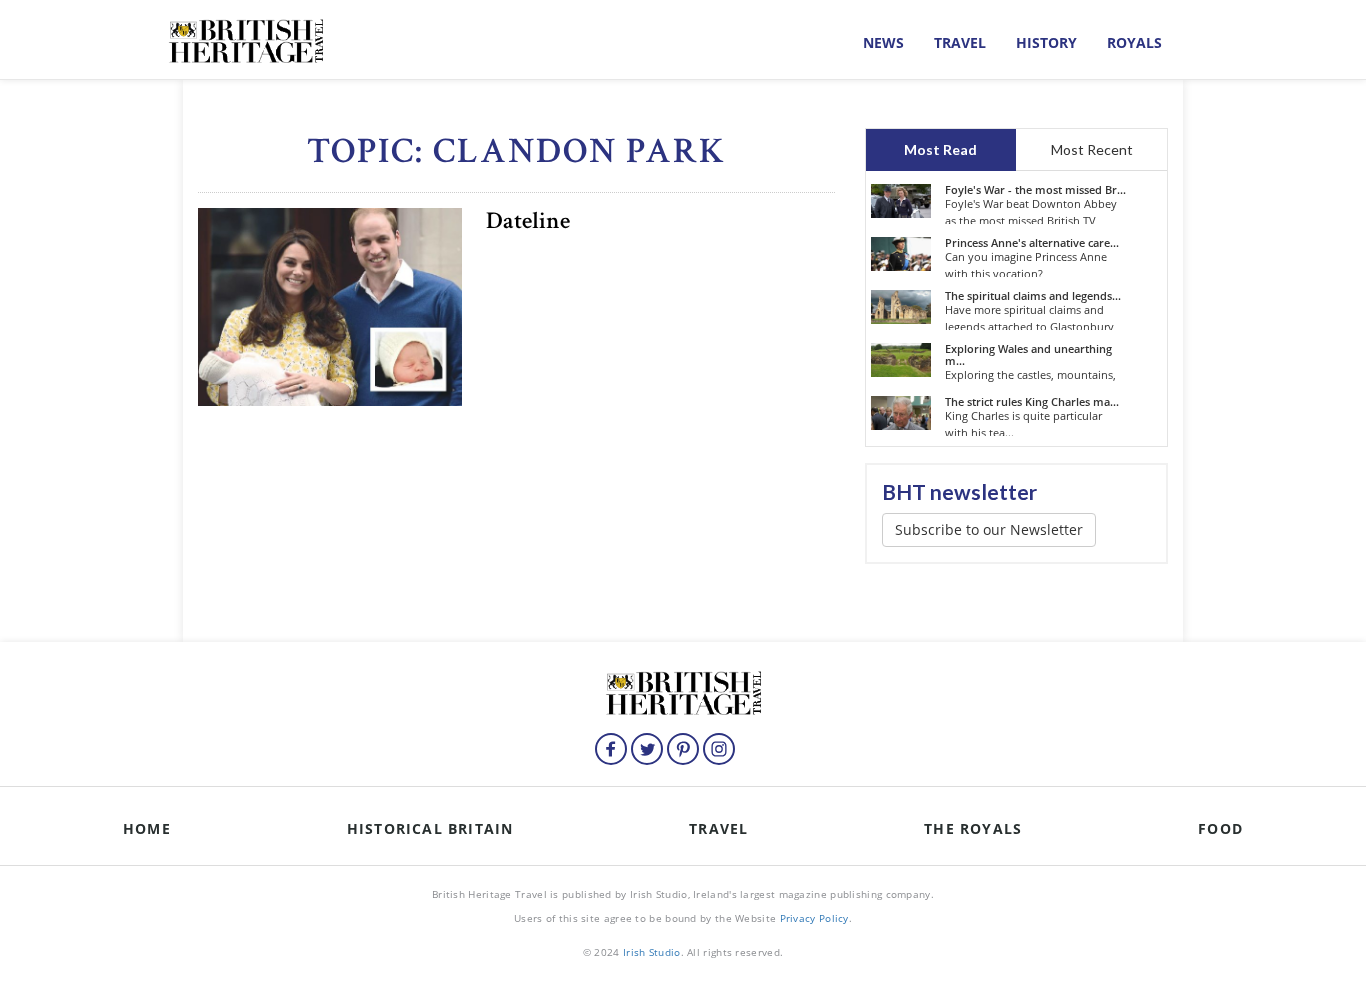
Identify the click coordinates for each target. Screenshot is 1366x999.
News (883, 42)
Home (147, 828)
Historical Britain (430, 828)
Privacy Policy (814, 918)
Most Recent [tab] (1092, 149)
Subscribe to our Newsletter (989, 529)
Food (1220, 828)
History (1046, 42)
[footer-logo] (682, 690)
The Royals (973, 828)
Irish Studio (652, 952)
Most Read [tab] (940, 149)
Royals (1134, 42)
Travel (960, 42)
